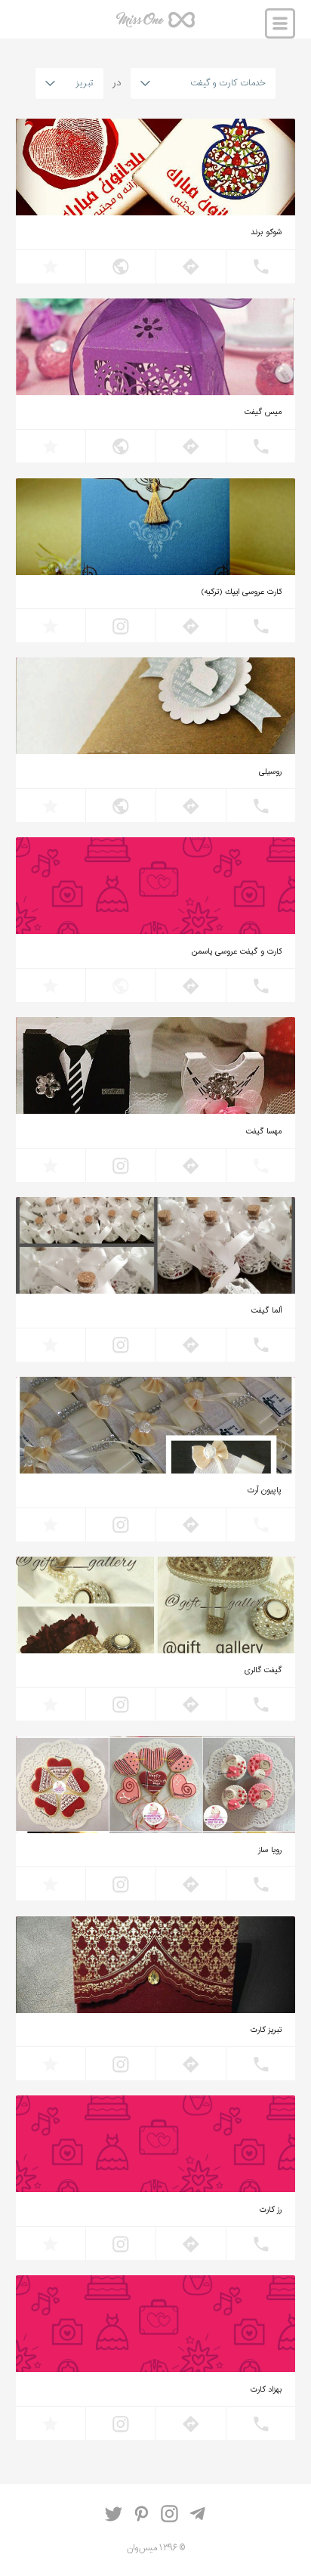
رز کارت (271, 2210)
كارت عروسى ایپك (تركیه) (242, 592)
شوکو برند (266, 233)
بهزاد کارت (266, 2390)
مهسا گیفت (264, 1132)
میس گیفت (263, 413)
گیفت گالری (263, 1671)
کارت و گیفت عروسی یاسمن (237, 952)
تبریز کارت (266, 2030)
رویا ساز (270, 1851)
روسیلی (270, 772)
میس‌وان (155, 25)
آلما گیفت (266, 1311)
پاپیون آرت (265, 1491)
